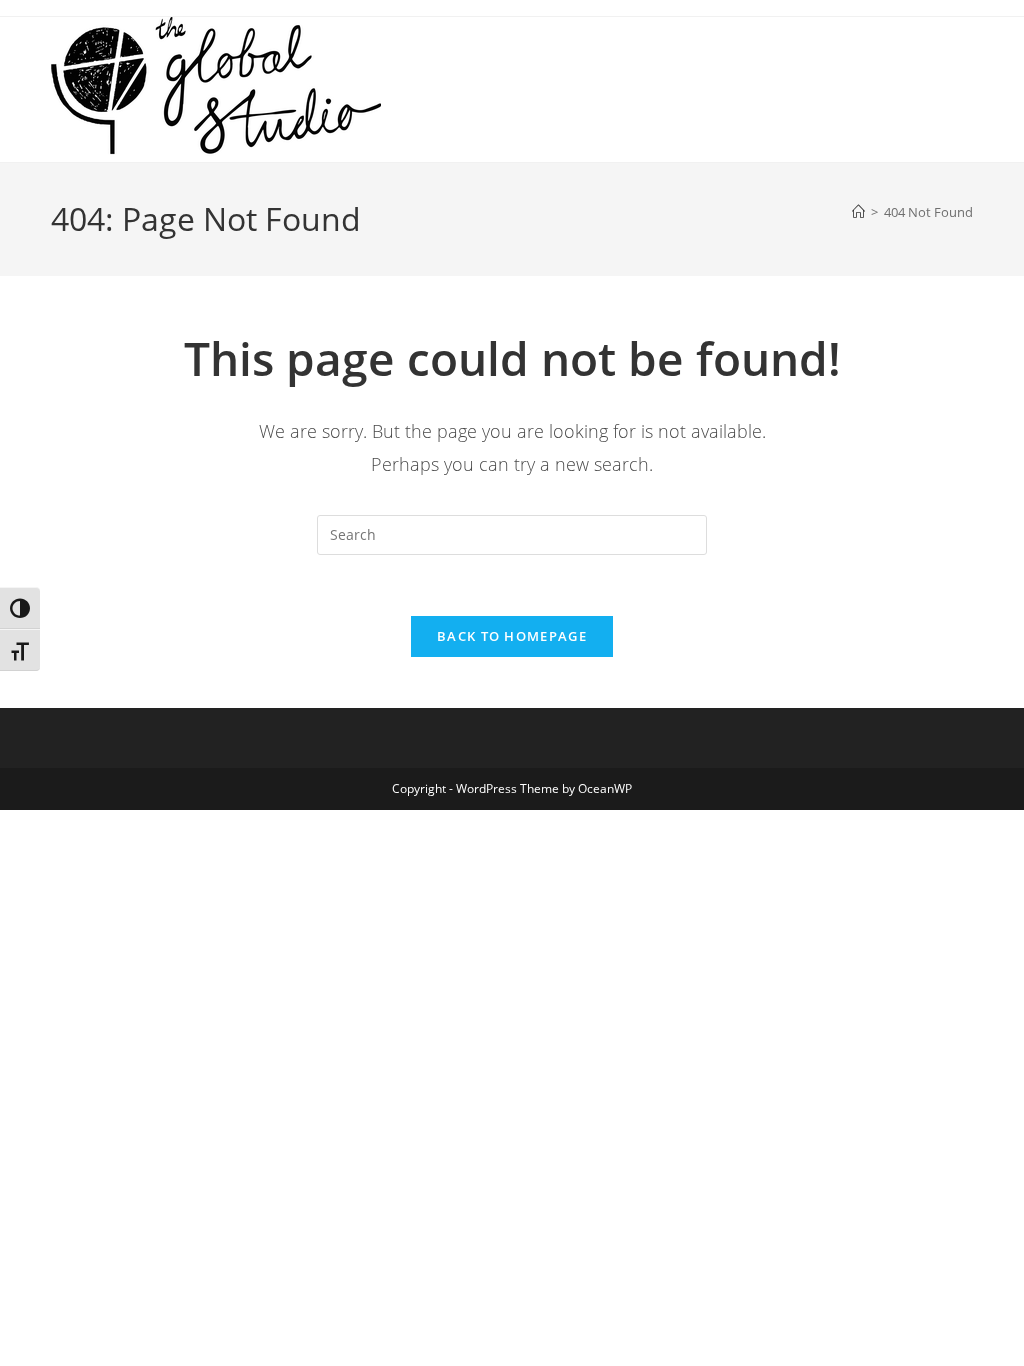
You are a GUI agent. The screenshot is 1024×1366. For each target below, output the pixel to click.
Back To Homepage (512, 636)
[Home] (858, 212)
